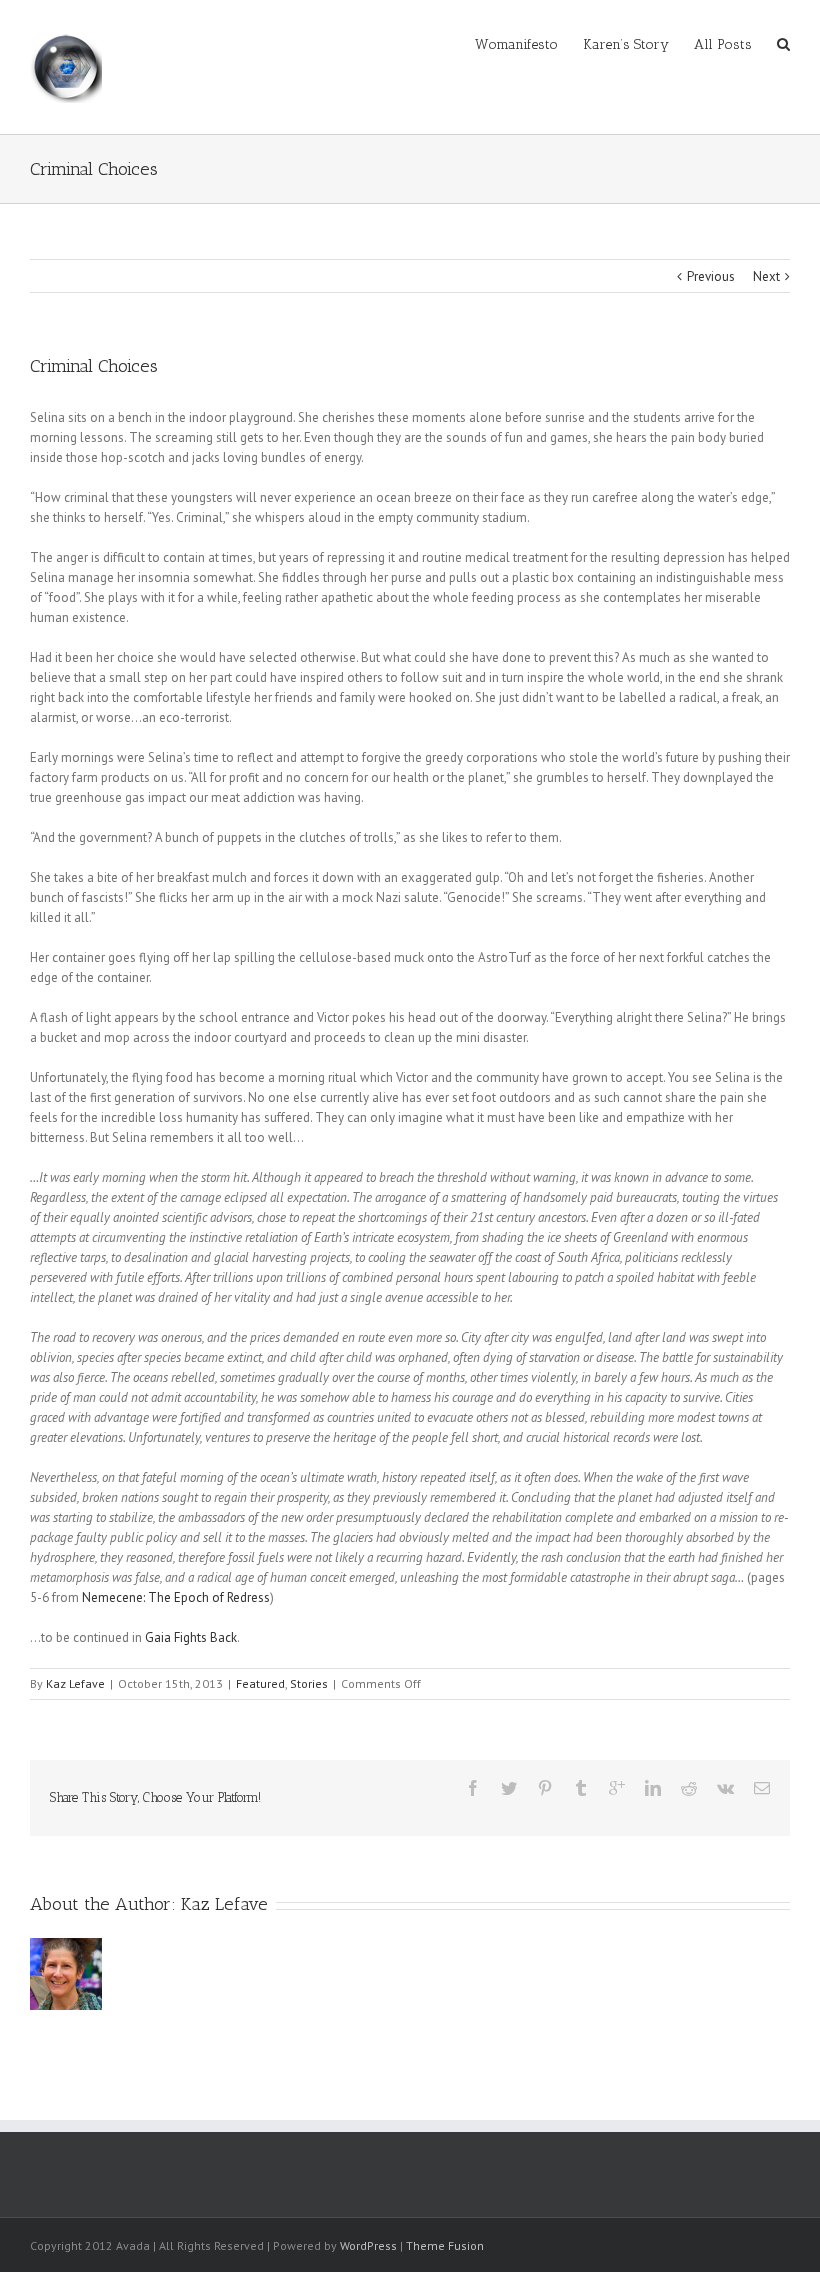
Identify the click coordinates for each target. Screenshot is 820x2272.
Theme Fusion (445, 2245)
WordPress (368, 2245)
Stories (309, 1683)
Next (766, 276)
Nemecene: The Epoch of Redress (176, 1597)
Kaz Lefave (75, 1683)
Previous (711, 276)
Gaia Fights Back (191, 1637)
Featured (260, 1683)
